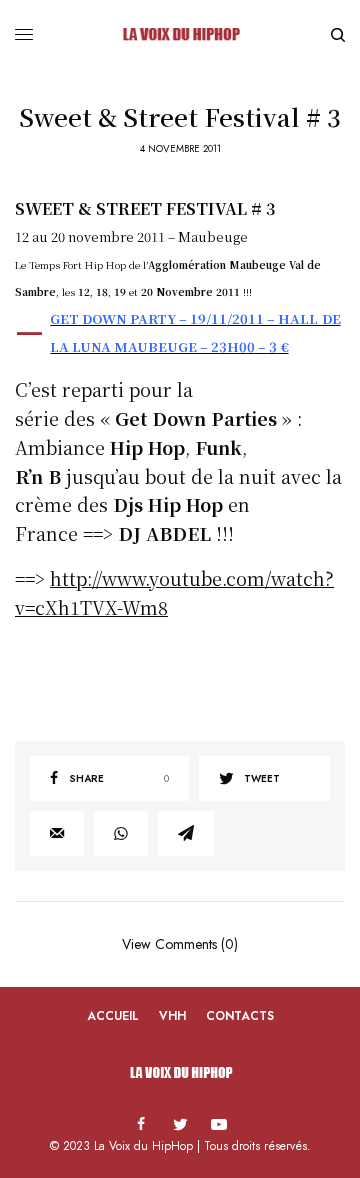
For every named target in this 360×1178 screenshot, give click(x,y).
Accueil (113, 1016)
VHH (172, 1016)
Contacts (240, 1016)
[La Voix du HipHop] (179, 35)
